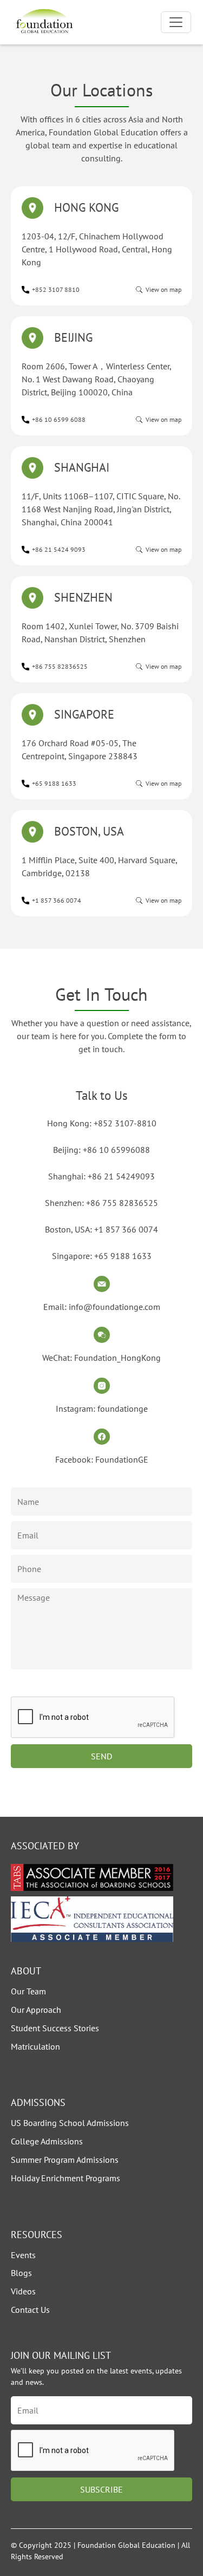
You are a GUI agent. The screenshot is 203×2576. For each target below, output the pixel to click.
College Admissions (47, 2141)
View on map (163, 289)
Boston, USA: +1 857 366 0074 (101, 1229)
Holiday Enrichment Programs (66, 2178)
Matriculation (35, 2046)
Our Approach (36, 2010)
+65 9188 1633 (54, 783)
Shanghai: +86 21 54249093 (101, 1176)
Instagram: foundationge (102, 1408)
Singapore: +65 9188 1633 (102, 1256)
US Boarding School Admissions (70, 2123)
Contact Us (30, 2310)
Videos (23, 2291)
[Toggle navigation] (176, 22)
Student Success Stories (55, 2028)
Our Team (28, 1991)
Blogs (21, 2273)
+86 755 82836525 (60, 666)
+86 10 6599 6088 (59, 419)
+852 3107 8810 (56, 289)
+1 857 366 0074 (57, 900)
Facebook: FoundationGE (102, 1459)
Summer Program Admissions (65, 2160)
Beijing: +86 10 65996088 (101, 1150)
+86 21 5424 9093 (59, 549)
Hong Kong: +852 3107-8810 (102, 1123)
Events (23, 2255)
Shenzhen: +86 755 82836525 (101, 1203)
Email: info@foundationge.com (102, 1307)
